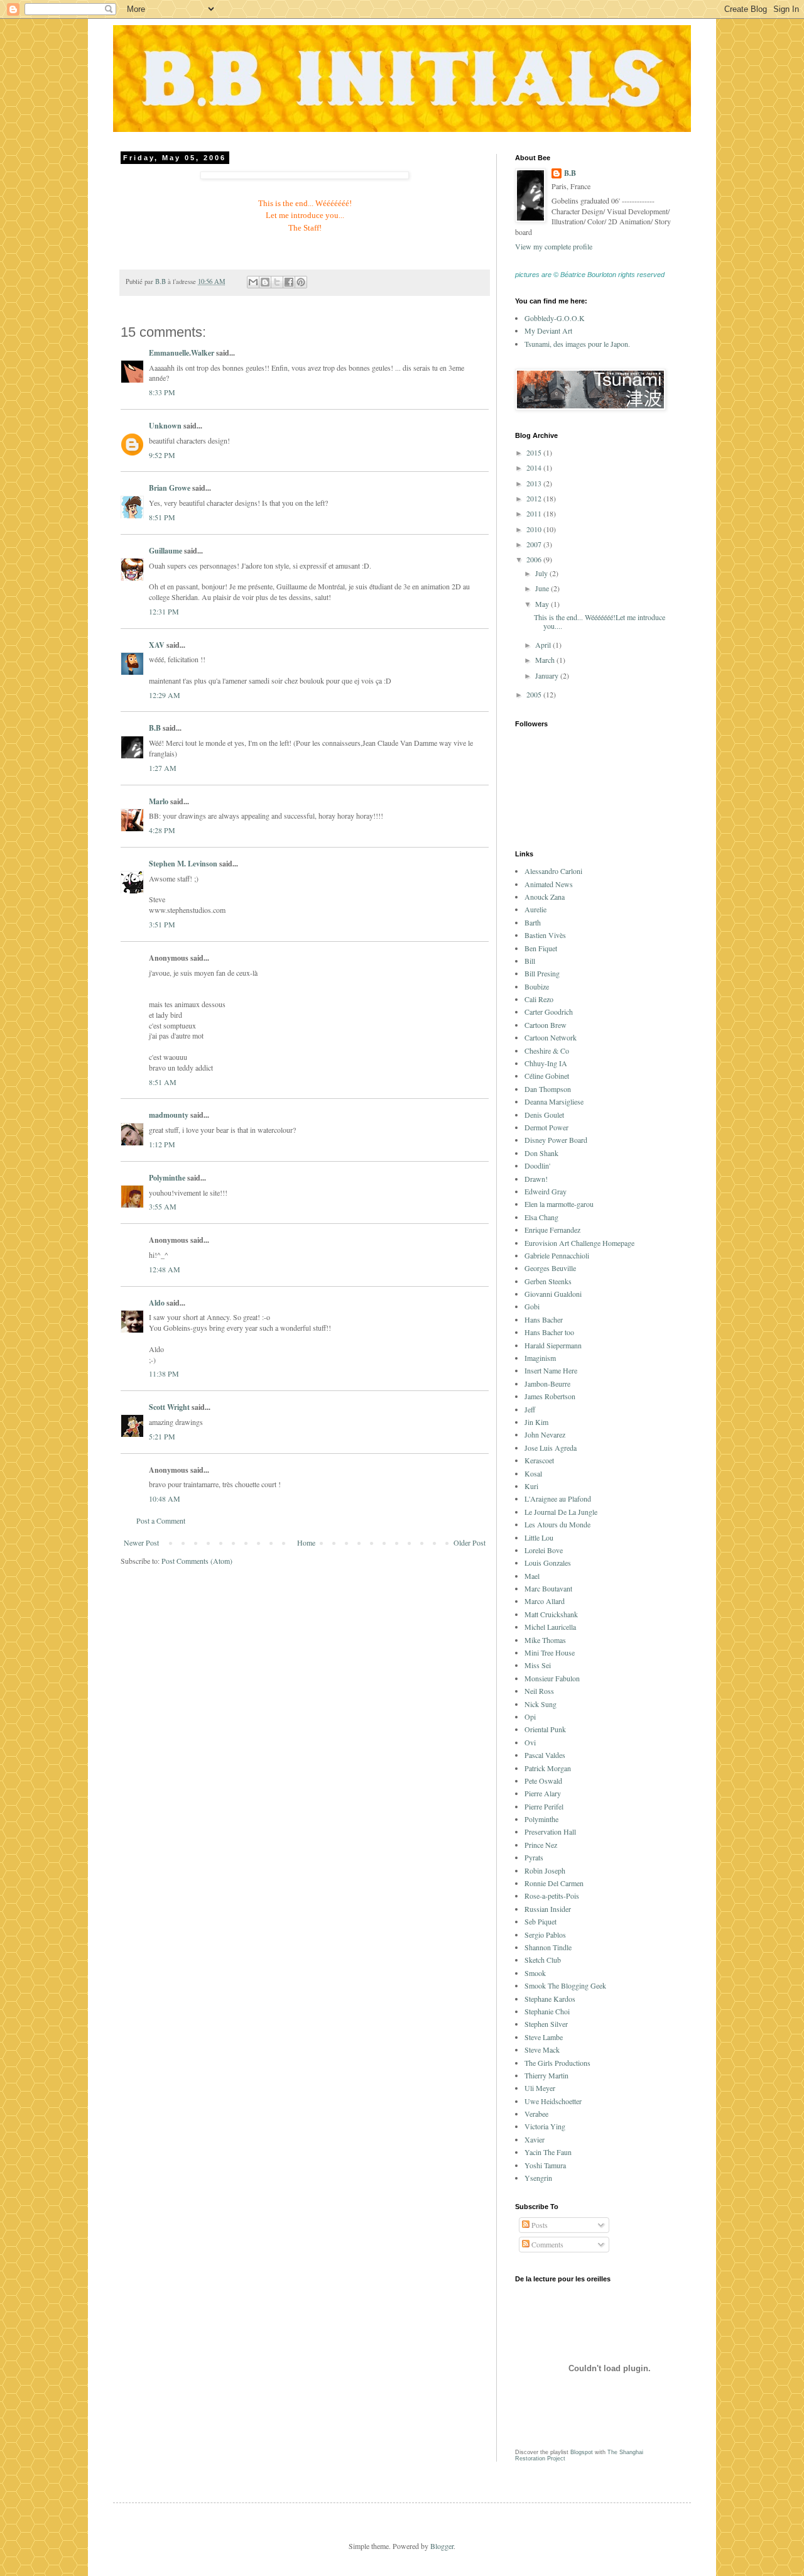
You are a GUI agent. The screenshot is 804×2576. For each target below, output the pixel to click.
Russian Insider (548, 1909)
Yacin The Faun (548, 2152)
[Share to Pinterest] (301, 282)
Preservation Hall (550, 1831)
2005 (535, 694)
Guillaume (166, 551)
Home (306, 1542)
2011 (535, 513)
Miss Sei (538, 1665)
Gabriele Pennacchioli (557, 1255)
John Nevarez (545, 1434)
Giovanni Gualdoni (553, 1294)
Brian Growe (170, 488)
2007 (535, 544)
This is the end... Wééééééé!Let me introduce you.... (600, 621)
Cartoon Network (551, 1037)
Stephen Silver (546, 2024)
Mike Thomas (545, 1640)
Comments (546, 2244)
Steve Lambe (544, 2037)
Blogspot (582, 2452)
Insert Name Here (551, 1370)
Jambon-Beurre (547, 1384)
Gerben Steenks (548, 1281)
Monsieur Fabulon (552, 1678)
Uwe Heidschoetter (553, 2101)
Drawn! (536, 1179)
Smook (535, 1973)
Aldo (157, 1303)
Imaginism (540, 1358)
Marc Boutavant (548, 1588)
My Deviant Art (548, 330)
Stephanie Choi (547, 2011)
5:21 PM (162, 1436)
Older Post (470, 1542)
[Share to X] (277, 282)
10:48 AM (165, 1498)
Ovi (530, 1742)
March (546, 660)
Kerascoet (539, 1460)
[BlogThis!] (265, 282)
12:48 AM (165, 1269)
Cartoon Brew (546, 1025)
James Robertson (550, 1396)
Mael (532, 1576)
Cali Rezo (539, 999)
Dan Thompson (548, 1089)
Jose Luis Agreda (551, 1448)
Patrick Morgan (548, 1768)
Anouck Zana (545, 897)
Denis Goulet (544, 1115)
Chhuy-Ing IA (546, 1063)
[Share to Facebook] (289, 282)
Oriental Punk (545, 1729)
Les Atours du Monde (557, 1524)
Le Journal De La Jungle (561, 1512)
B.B (155, 728)
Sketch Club (543, 1960)
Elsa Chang (541, 1217)
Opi (530, 1716)
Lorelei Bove (544, 1550)
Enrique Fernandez (552, 1230)
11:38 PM (164, 1373)
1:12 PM (162, 1144)
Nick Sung (541, 1704)
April (544, 645)
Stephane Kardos (550, 1999)
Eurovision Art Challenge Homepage (579, 1243)
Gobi (532, 1306)
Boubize (537, 986)
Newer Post (141, 1542)
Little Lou (539, 1537)
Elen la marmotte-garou (559, 1204)
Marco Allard (545, 1601)
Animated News (549, 884)
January (548, 675)
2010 (535, 529)
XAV (157, 645)
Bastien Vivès (545, 935)
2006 (535, 559)
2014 (535, 467)
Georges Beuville (550, 1268)
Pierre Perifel (544, 1806)
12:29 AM (165, 695)
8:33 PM (162, 392)
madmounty (169, 1115)
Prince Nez (541, 1845)
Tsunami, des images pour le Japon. (577, 344)
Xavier (535, 2139)
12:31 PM (164, 611)
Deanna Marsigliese (554, 1101)
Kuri (531, 1486)
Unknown (165, 426)
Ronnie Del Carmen (554, 1883)
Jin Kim (536, 1422)
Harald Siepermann (553, 1345)
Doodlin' (537, 1165)
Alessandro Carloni (553, 871)
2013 (535, 483)
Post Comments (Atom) (197, 1561)
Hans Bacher (544, 1319)
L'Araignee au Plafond (558, 1498)
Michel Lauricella (550, 1627)
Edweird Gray (546, 1191)
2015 (535, 452)
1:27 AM (163, 768)
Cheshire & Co (547, 1051)
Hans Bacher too (549, 1332)
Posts (539, 2225)
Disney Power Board (556, 1140)
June (543, 588)
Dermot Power (546, 1127)
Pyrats (534, 1857)
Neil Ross (539, 1691)
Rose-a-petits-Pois (552, 1896)
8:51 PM (162, 517)
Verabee (536, 2114)
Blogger (442, 2546)
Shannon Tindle (548, 1947)
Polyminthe (167, 1178)
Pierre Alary (543, 1793)
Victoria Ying (545, 2126)
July (542, 573)
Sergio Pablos (545, 1935)
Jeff (530, 1409)
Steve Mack (542, 2049)
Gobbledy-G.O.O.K (555, 318)
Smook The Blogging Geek (565, 1985)
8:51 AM (163, 1082)
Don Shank (541, 1153)
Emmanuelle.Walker (182, 353)
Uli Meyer (540, 2088)
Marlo (159, 801)
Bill (530, 961)
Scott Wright (169, 1407)
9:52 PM (162, 455)
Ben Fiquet (541, 948)
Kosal (533, 1473)
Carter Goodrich (549, 1012)
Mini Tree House (550, 1652)
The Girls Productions (557, 2063)
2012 (535, 498)
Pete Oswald (543, 1781)
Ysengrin (538, 2178)
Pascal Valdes (545, 1755)
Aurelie (535, 909)
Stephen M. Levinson (183, 864)
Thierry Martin (546, 2075)
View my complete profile (554, 246)
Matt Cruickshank (551, 1614)
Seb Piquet (541, 1921)
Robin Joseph (545, 1870)
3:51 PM (162, 924)
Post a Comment (161, 1520)
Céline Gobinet (547, 1076)
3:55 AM (163, 1206)
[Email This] (253, 282)
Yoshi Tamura (545, 2165)
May (543, 604)
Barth (533, 922)
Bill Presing (542, 973)
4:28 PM (162, 830)
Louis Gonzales (548, 1563)
